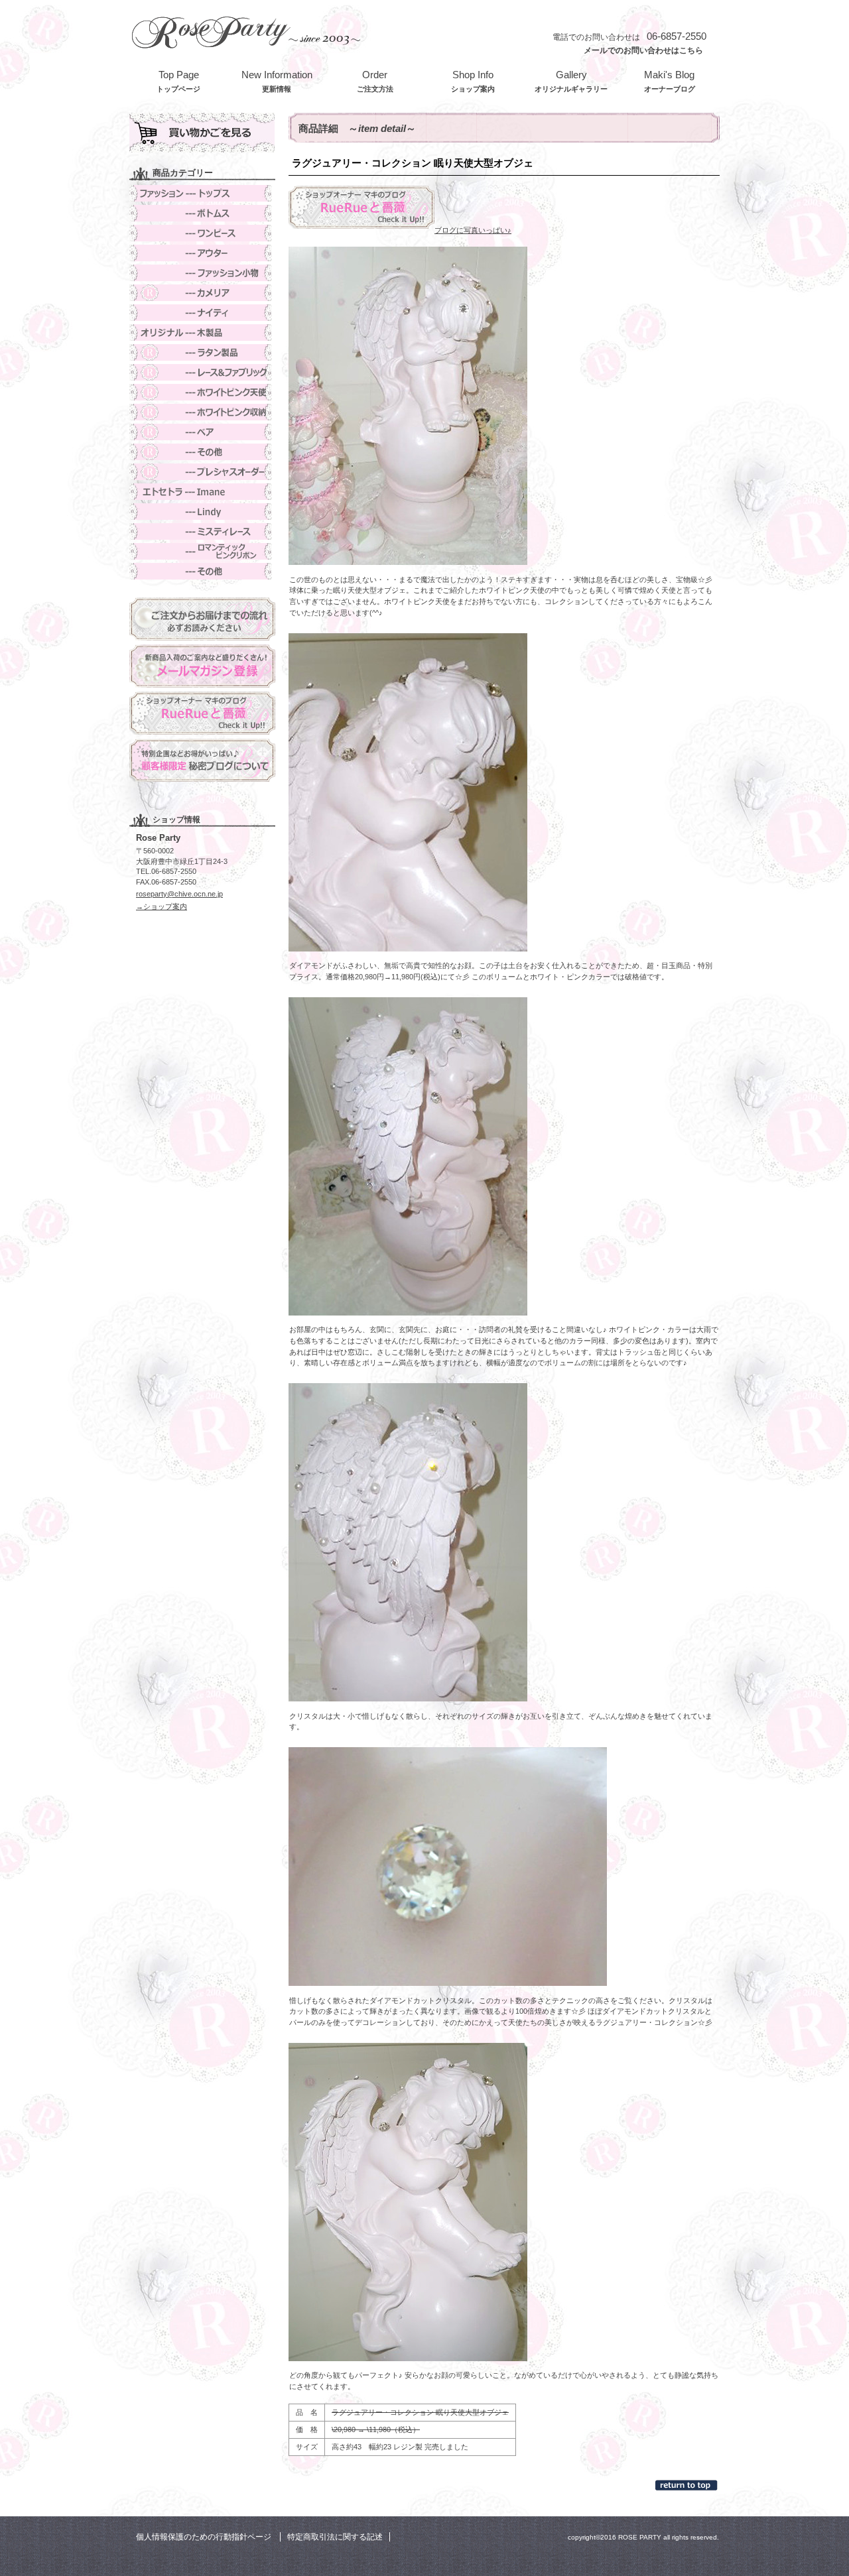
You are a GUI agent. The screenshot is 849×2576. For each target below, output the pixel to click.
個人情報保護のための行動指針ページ (204, 2537)
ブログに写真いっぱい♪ (473, 230)
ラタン (202, 352)
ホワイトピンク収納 (202, 412)
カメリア (202, 293)
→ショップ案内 (162, 906)
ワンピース (202, 233)
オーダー (202, 472)
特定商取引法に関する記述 (335, 2537)
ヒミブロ (202, 760)
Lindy (202, 512)
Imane (202, 492)
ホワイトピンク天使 (202, 392)
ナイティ (202, 313)
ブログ (202, 713)
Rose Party (245, 31)
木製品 (202, 333)
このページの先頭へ (687, 2485)
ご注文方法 (202, 619)
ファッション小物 (202, 273)
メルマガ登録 (202, 666)
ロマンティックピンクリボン (202, 551)
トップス (202, 193)
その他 (202, 452)
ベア (202, 432)
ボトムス (202, 213)
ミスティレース (202, 531)
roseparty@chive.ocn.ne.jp (179, 894)
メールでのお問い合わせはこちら (643, 50)
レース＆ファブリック (202, 372)
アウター (202, 253)
